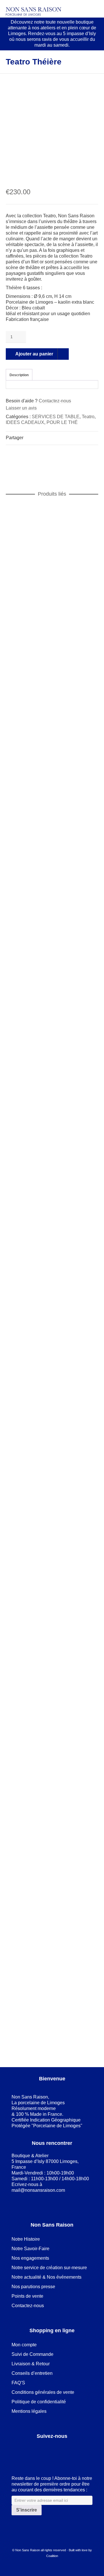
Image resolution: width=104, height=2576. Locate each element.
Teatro (88, 417)
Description (19, 375)
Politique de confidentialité (39, 2402)
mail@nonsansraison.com (38, 2190)
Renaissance (76, 604)
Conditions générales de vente (43, 2392)
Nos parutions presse (33, 2287)
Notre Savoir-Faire (30, 2249)
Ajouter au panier (34, 354)
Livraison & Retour (31, 2364)
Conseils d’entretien (32, 2373)
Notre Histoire (26, 2239)
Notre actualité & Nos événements (47, 2277)
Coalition (52, 2556)
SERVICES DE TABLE (56, 417)
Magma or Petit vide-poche (52, 2015)
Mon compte (24, 2345)
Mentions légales (29, 2411)
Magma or (76, 1077)
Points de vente (27, 2296)
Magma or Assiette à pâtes (52, 1070)
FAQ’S (18, 2383)
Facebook (16, 2451)
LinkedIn (29, 2451)
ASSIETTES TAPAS (35, 1549)
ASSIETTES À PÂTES (37, 604)
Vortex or (61, 1555)
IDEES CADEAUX (25, 422)
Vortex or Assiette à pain (52, 1543)
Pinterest (42, 2451)
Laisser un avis (21, 408)
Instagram (54, 2451)
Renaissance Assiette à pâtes (52, 598)
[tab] (19, 375)
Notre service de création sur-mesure (49, 2268)
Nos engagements (30, 2258)
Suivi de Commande (32, 2354)
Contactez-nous (55, 401)
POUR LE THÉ (62, 422)
